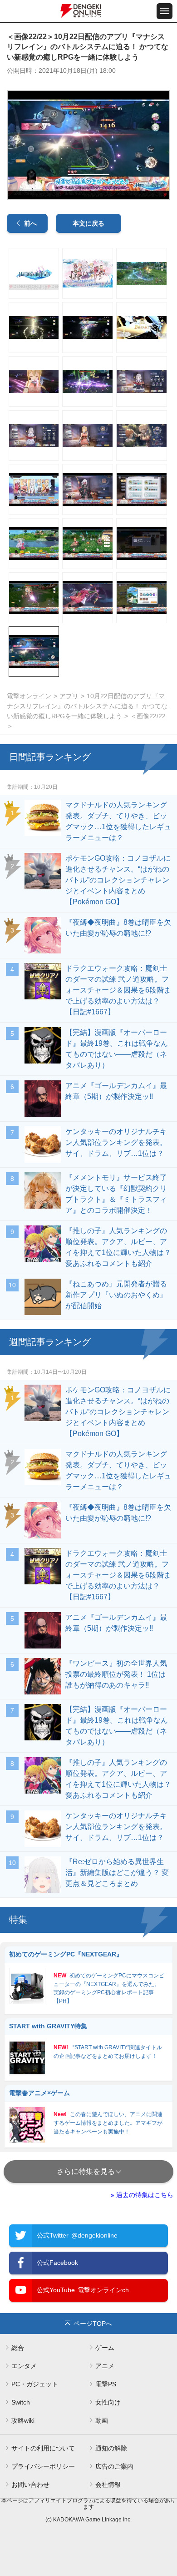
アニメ (105, 2366)
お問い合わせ (30, 2485)
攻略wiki (23, 2420)
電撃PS (106, 2384)
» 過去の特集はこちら (142, 2195)
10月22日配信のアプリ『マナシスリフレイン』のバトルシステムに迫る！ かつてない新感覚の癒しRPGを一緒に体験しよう (87, 706)
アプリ (69, 696)
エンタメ (24, 2366)
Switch (21, 2402)
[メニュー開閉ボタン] (165, 11)
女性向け (108, 2402)
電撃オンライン (29, 696)
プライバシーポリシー (43, 2466)
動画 (102, 2420)
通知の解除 (111, 2448)
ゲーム (105, 2348)
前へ (30, 223)
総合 (18, 2348)
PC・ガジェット (35, 2384)
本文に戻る (88, 223)
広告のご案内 (114, 2466)
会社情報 (108, 2485)
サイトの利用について (43, 2448)
